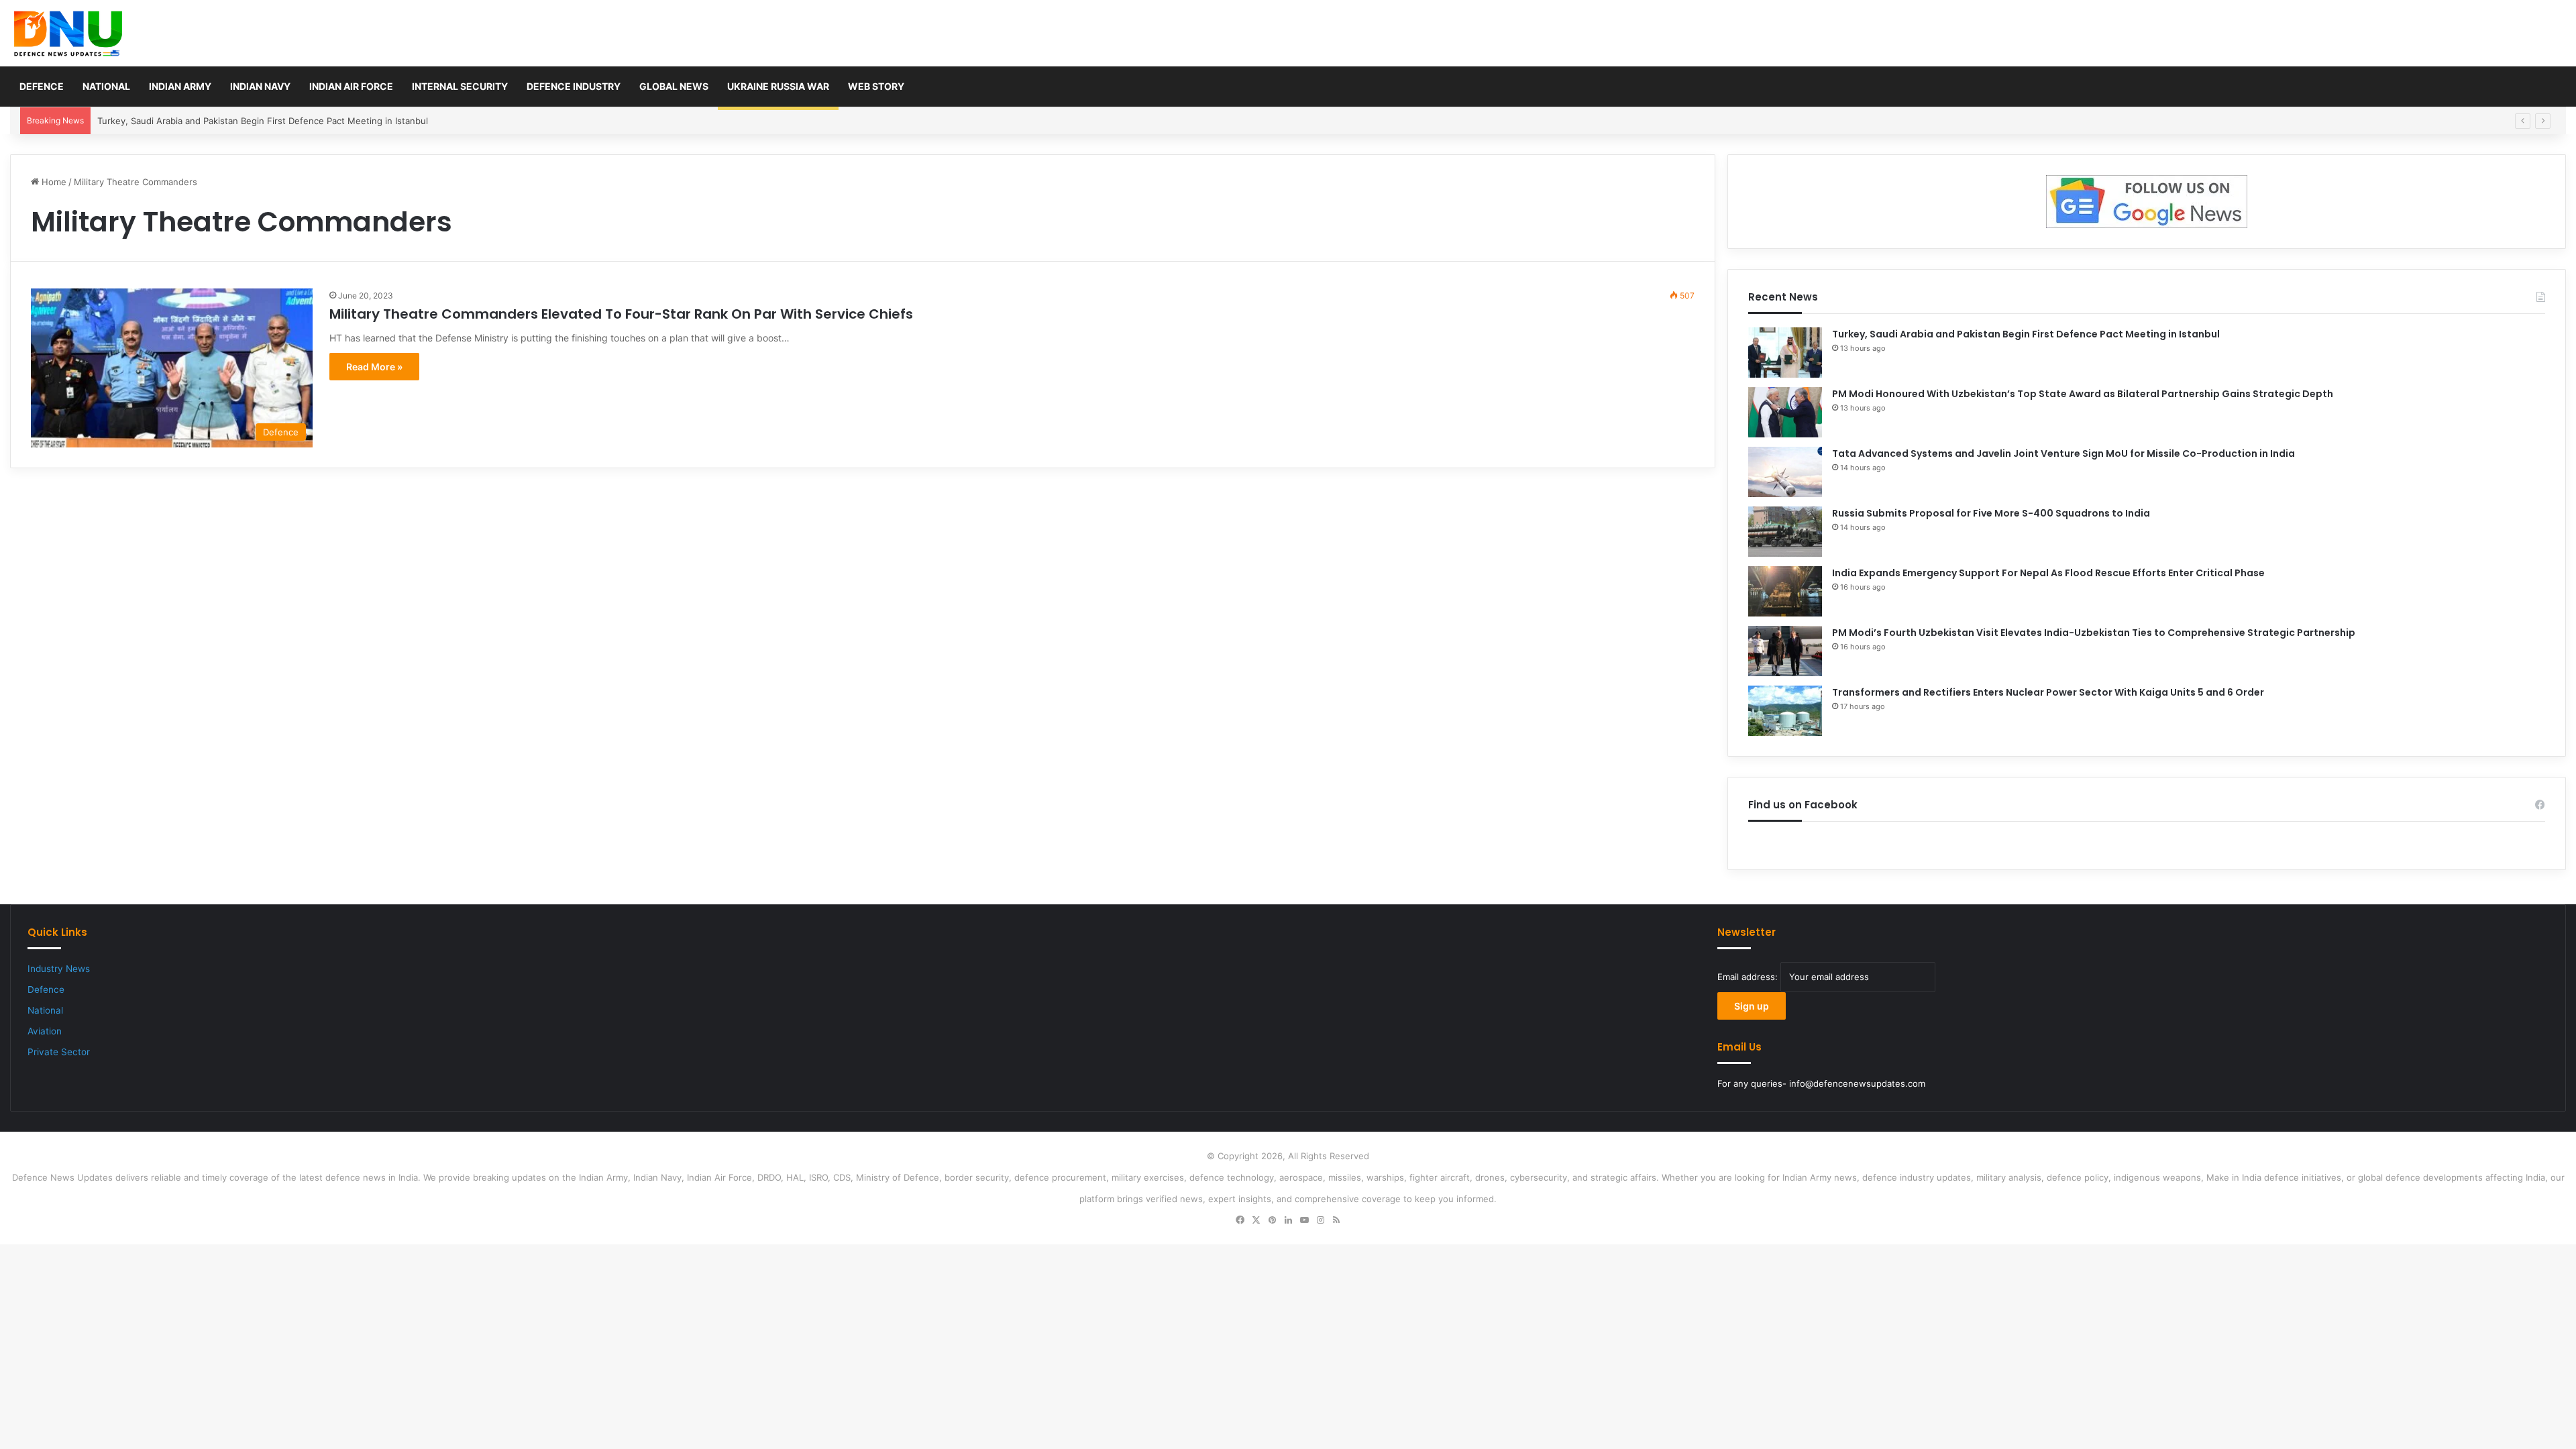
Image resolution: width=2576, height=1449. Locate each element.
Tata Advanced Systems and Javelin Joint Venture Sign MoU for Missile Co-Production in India (2063, 453)
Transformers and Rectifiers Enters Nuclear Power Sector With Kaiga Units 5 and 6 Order (2048, 692)
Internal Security (460, 86)
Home (53, 182)
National (106, 86)
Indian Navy (260, 86)
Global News (674, 86)
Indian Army (180, 86)
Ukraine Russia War (778, 86)
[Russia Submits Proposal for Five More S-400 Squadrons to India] (1785, 532)
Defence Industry (574, 86)
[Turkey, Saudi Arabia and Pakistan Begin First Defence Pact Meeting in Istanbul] (1785, 353)
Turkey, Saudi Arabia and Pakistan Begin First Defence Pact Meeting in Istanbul (2026, 334)
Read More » (374, 367)
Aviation (45, 1031)
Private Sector (59, 1052)
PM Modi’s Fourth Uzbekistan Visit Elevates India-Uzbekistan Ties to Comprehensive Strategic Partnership (2094, 633)
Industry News (59, 969)
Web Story (876, 86)
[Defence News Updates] (68, 34)
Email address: (1749, 977)
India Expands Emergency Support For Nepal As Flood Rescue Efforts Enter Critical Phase (2048, 573)
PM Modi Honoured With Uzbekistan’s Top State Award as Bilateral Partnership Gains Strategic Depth (2083, 394)
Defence (42, 86)
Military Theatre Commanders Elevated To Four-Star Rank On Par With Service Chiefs (621, 314)
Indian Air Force (351, 86)
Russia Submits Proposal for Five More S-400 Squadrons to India (1991, 513)
